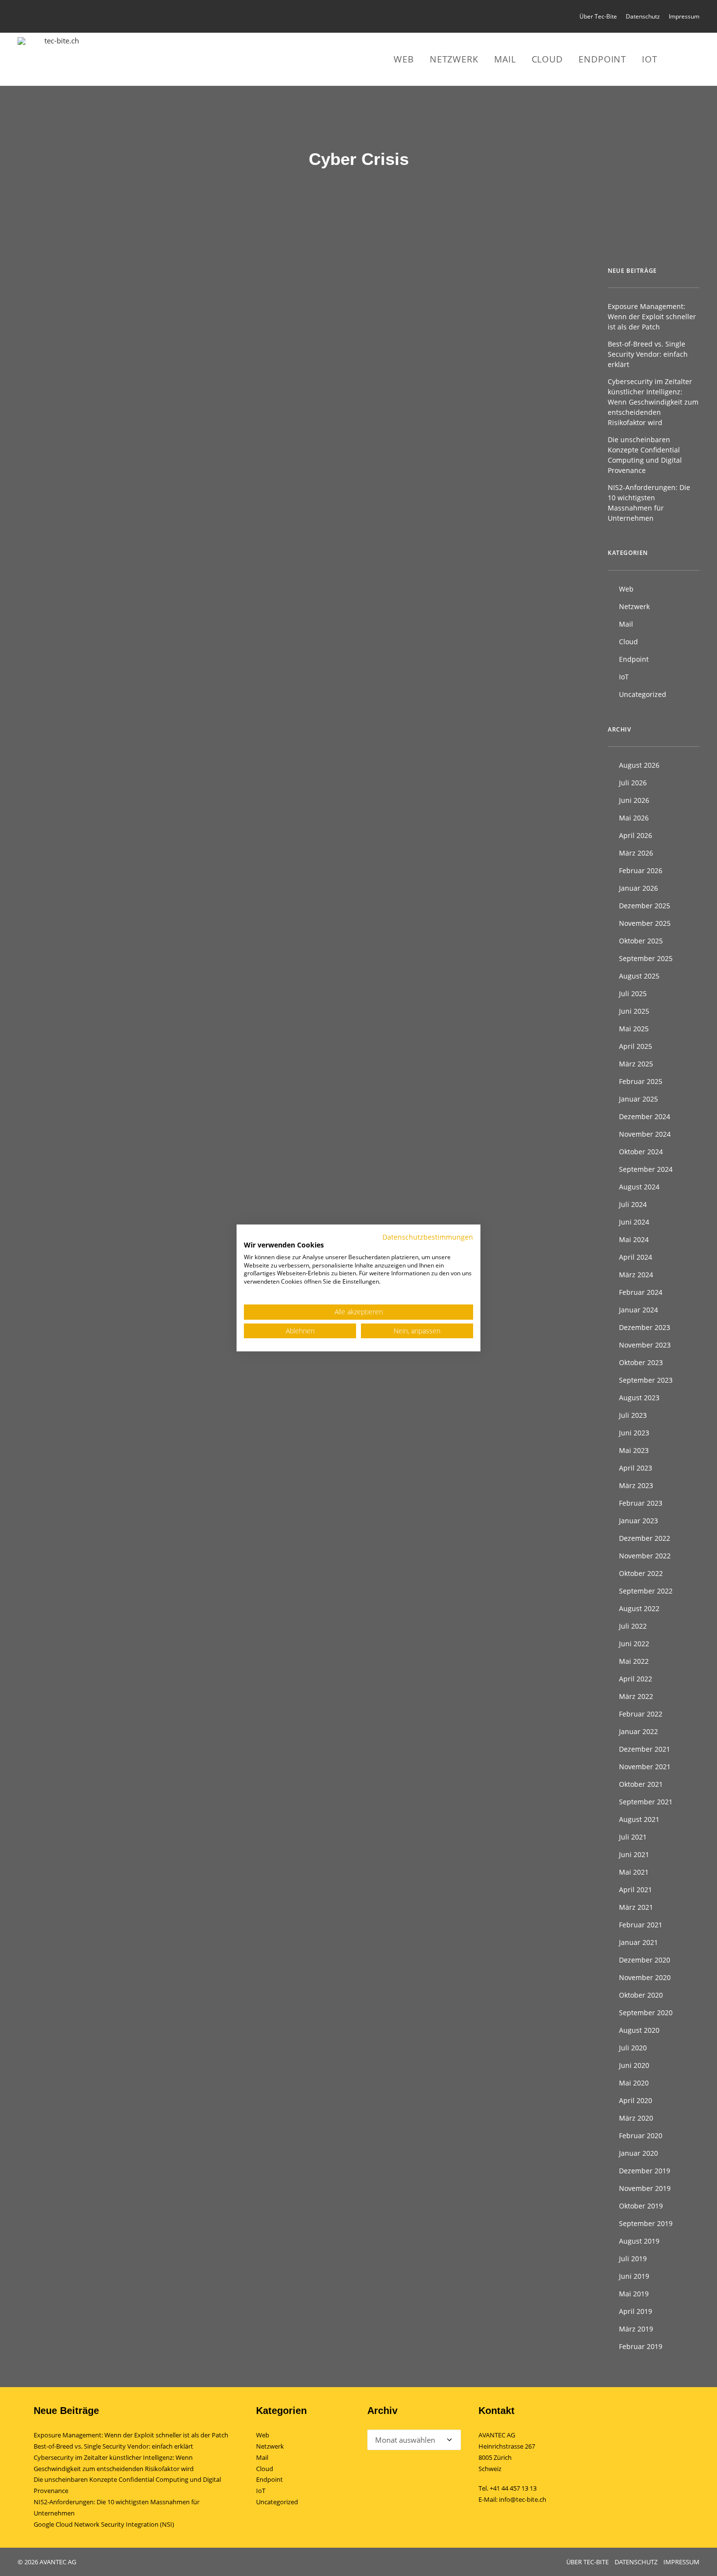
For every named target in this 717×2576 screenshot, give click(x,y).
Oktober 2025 (641, 941)
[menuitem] (600, 16)
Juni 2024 (634, 1222)
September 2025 (646, 958)
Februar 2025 (641, 1081)
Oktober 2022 (641, 1573)
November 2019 (645, 2188)
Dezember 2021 (645, 1749)
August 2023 (639, 1398)
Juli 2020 (633, 2048)
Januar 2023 (638, 1521)
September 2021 (646, 1802)
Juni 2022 (634, 1644)
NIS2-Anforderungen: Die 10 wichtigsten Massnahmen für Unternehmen (649, 503)
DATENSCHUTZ (636, 2562)
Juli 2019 (633, 2259)
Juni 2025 (634, 1011)
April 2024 (636, 1257)
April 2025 (636, 1046)
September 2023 (646, 1380)
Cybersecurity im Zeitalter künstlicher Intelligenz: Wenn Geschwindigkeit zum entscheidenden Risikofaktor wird (653, 402)
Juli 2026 (633, 783)
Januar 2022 (638, 1731)
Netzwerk (454, 59)
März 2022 (636, 1696)
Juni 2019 (634, 2276)
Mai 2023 (634, 1450)
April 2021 (636, 1890)
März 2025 (636, 1064)
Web (404, 59)
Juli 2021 (633, 1837)
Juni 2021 (634, 1854)
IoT (650, 59)
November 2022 (645, 1556)
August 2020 (639, 2030)
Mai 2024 (634, 1239)
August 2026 (639, 765)
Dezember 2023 (645, 1327)
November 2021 (645, 1767)
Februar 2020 (641, 2136)
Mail (505, 59)
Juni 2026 (634, 800)
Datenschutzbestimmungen (428, 1237)
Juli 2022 (633, 1626)
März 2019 (636, 2329)
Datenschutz (643, 16)
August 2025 (639, 976)
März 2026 (636, 853)
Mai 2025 (634, 1029)
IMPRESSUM (681, 2562)
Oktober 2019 (641, 2206)
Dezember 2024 (645, 1116)
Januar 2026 (638, 888)
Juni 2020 (634, 2065)
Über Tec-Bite (598, 16)
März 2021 (636, 1907)
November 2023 (645, 1345)
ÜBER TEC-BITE (588, 2562)
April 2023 (636, 1468)
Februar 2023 (641, 1503)
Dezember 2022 (645, 1538)
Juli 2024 (633, 1204)
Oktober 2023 (641, 1362)
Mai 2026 (634, 818)
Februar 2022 (641, 1714)
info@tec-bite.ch (523, 2499)
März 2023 (636, 1485)
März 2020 (636, 2118)
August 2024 (639, 1187)
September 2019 (646, 2223)
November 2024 (645, 1134)
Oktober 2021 (641, 1784)
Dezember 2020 (645, 1960)
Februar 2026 (641, 870)
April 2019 (636, 2311)
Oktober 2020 (641, 1995)
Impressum (684, 16)
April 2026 (636, 835)
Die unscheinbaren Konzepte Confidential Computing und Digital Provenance (645, 455)
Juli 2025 (633, 993)
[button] (681, 59)
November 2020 (645, 1977)
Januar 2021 (638, 1942)
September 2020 (646, 2013)
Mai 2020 (634, 2083)
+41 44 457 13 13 (513, 2488)
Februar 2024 (641, 1292)
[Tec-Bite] (58, 59)
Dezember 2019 (645, 2171)
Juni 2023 (634, 1433)
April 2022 (636, 1679)
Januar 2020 (638, 2153)
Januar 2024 (638, 1310)
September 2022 (646, 1591)
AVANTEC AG (497, 2435)
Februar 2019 (641, 2346)
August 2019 (639, 2241)
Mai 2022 (634, 1661)
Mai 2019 (634, 2294)
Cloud (548, 59)
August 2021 (639, 1819)
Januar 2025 (638, 1099)
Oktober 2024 (641, 1152)
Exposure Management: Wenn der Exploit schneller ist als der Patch (652, 317)
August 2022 (639, 1608)
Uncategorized (643, 694)
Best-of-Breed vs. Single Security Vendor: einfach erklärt (648, 354)
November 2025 (645, 923)
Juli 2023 (633, 1415)
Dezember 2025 (645, 906)
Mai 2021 (634, 1872)
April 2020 (636, 2100)
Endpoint (602, 59)
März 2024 (636, 1275)
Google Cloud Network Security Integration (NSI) (104, 2524)
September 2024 (646, 1169)
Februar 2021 (641, 1925)
